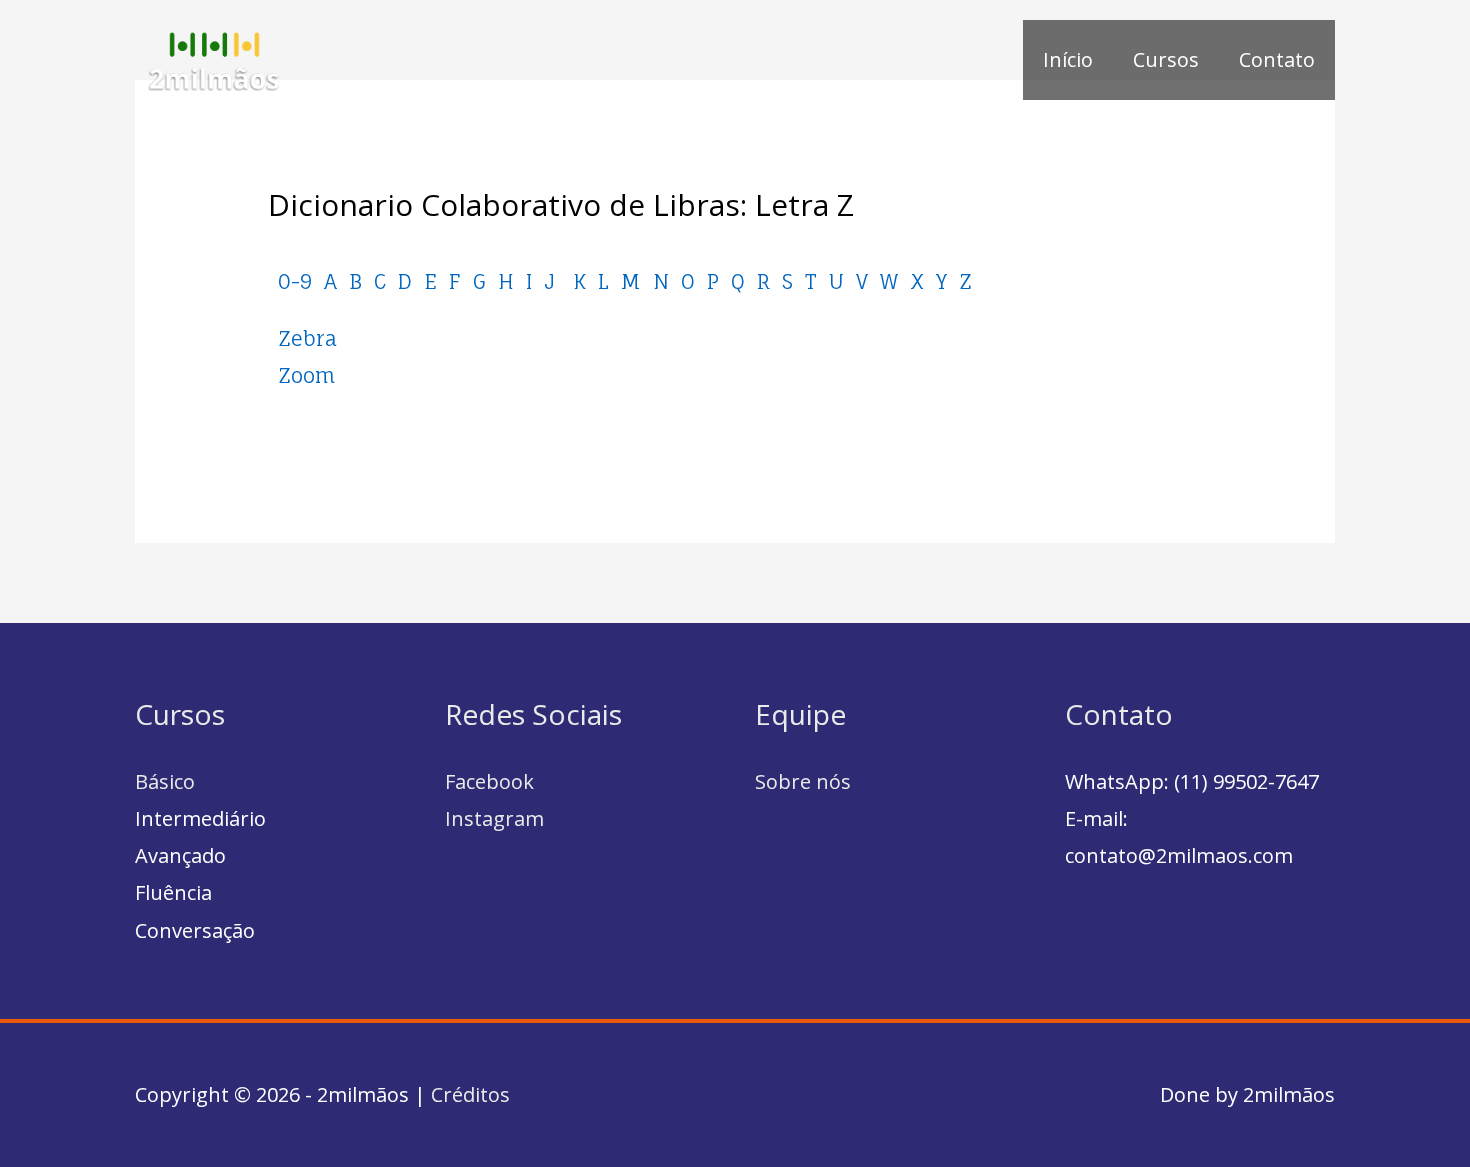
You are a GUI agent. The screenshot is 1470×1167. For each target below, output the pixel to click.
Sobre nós (803, 781)
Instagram (494, 818)
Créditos (470, 1094)
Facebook (489, 781)
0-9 (295, 281)
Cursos (1166, 59)
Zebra (307, 338)
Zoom (306, 375)
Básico (165, 781)
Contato (1277, 59)
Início (1068, 59)
